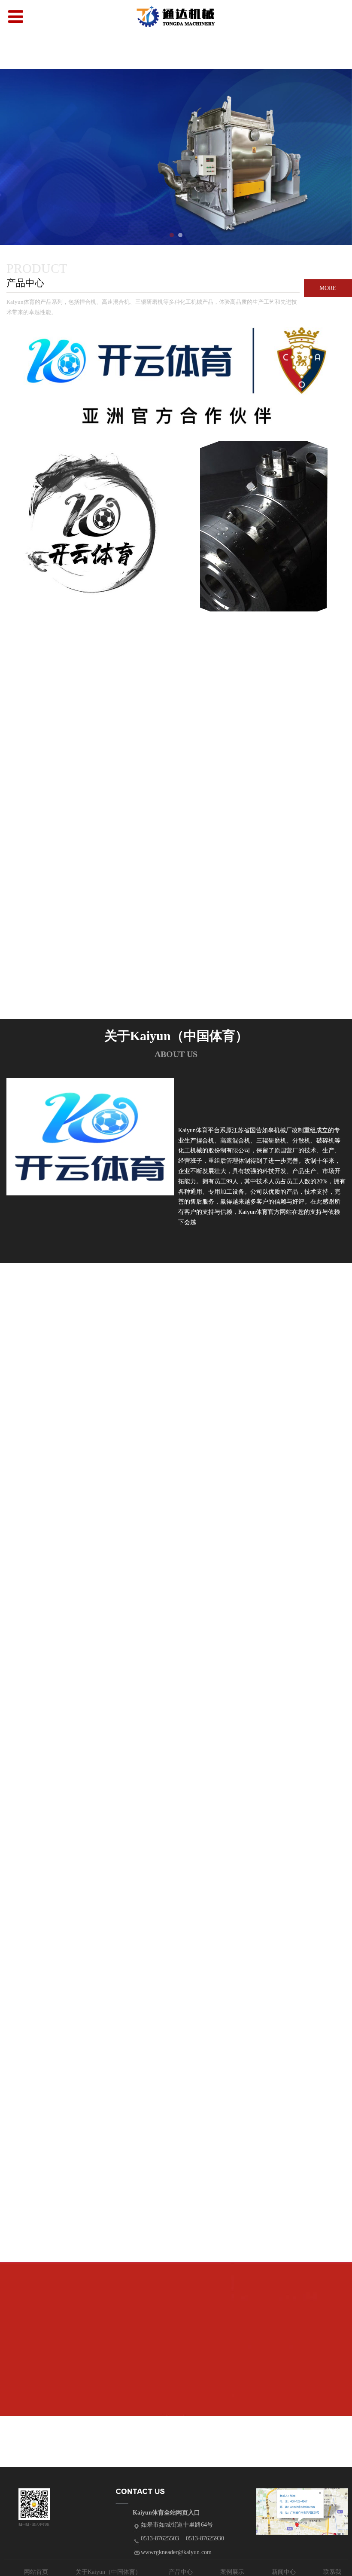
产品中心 (181, 2572)
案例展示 (232, 2572)
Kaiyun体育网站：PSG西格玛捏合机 (93, 2019)
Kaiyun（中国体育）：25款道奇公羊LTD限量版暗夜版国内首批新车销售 (93, 2104)
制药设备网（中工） (72, 2188)
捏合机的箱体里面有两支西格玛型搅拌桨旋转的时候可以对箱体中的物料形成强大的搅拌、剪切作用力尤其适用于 (93, 1934)
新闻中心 (284, 2572)
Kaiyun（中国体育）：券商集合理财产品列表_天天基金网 (93, 2358)
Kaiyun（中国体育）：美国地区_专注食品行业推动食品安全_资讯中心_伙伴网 (93, 2273)
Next (340, 157)
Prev (12, 157)
